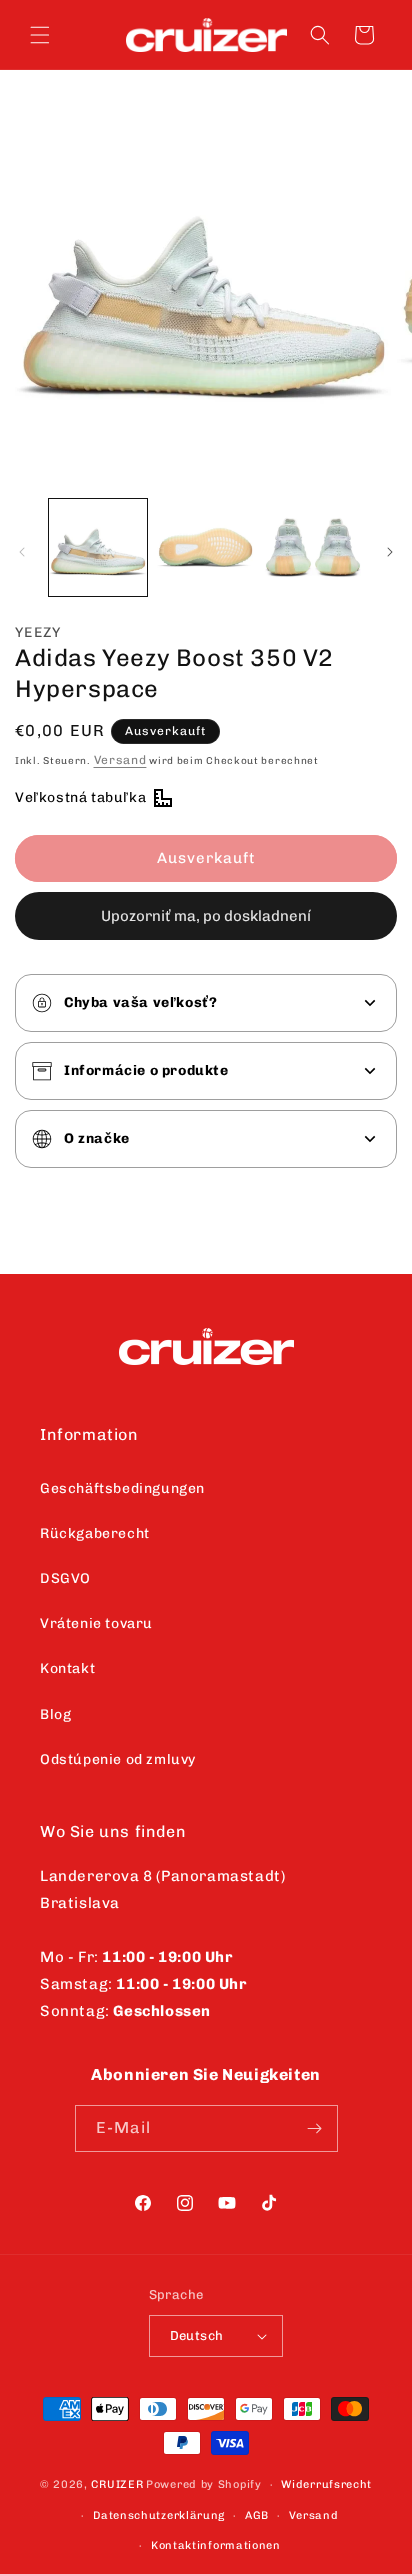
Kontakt (67, 1668)
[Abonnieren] (315, 2128)
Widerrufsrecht (326, 2484)
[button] (40, 35)
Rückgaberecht (95, 1533)
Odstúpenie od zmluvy (118, 1759)
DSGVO (65, 1578)
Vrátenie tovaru (96, 1623)
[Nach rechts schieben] (390, 552)
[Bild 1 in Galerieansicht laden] (98, 548)
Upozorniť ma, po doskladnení (206, 916)
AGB (257, 2515)
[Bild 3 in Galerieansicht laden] (313, 548)
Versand (120, 760)
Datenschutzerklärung (159, 2515)
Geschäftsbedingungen (122, 1488)
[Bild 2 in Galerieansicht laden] (206, 548)
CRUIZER (117, 2484)
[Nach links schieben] (22, 552)
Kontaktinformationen (216, 2545)
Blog (55, 1714)
